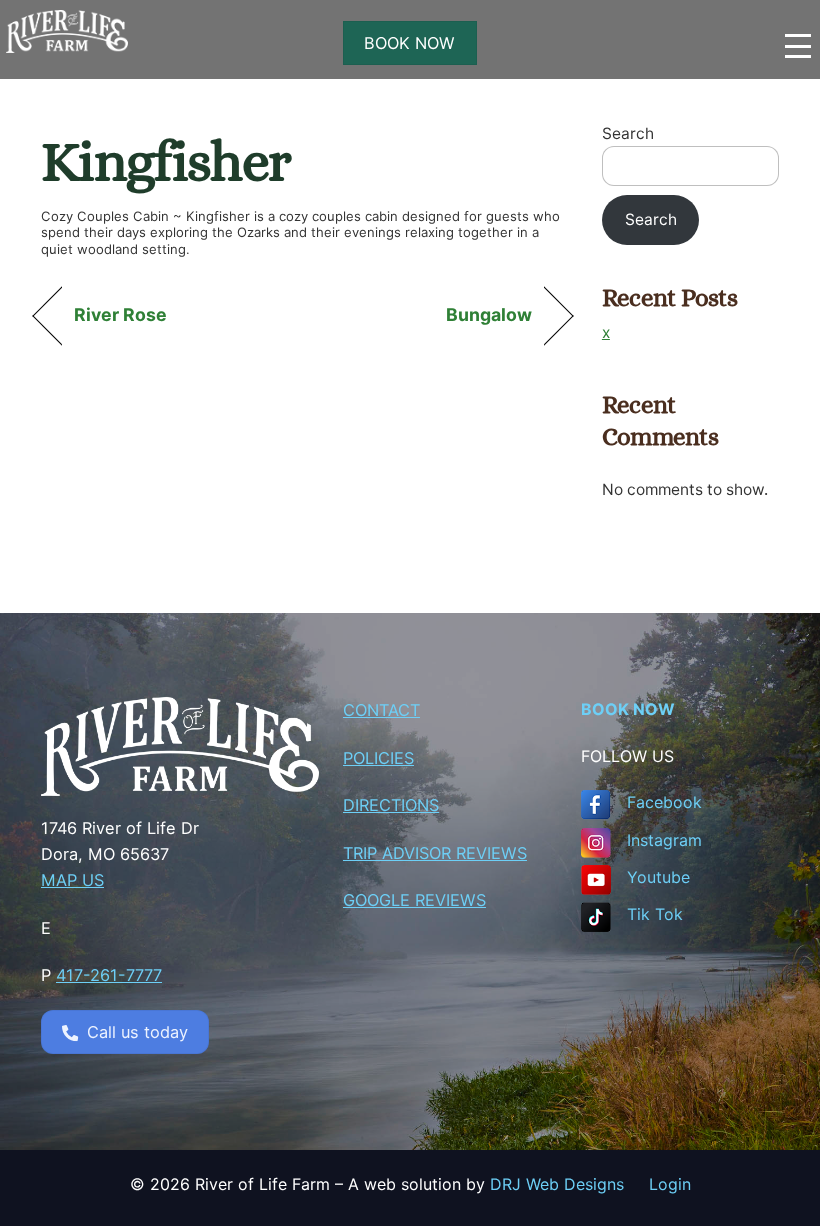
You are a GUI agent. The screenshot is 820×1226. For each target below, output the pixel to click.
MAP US (72, 880)
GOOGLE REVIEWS (414, 900)
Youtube (658, 877)
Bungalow (489, 314)
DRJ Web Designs (569, 1184)
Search (628, 133)
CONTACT (381, 710)
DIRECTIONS (391, 805)
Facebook (664, 802)
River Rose (121, 314)
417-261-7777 (109, 975)
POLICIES (378, 758)
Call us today (137, 1032)
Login (670, 1184)
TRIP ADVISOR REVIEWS (435, 853)
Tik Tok (655, 914)
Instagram (664, 840)
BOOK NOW (409, 43)
